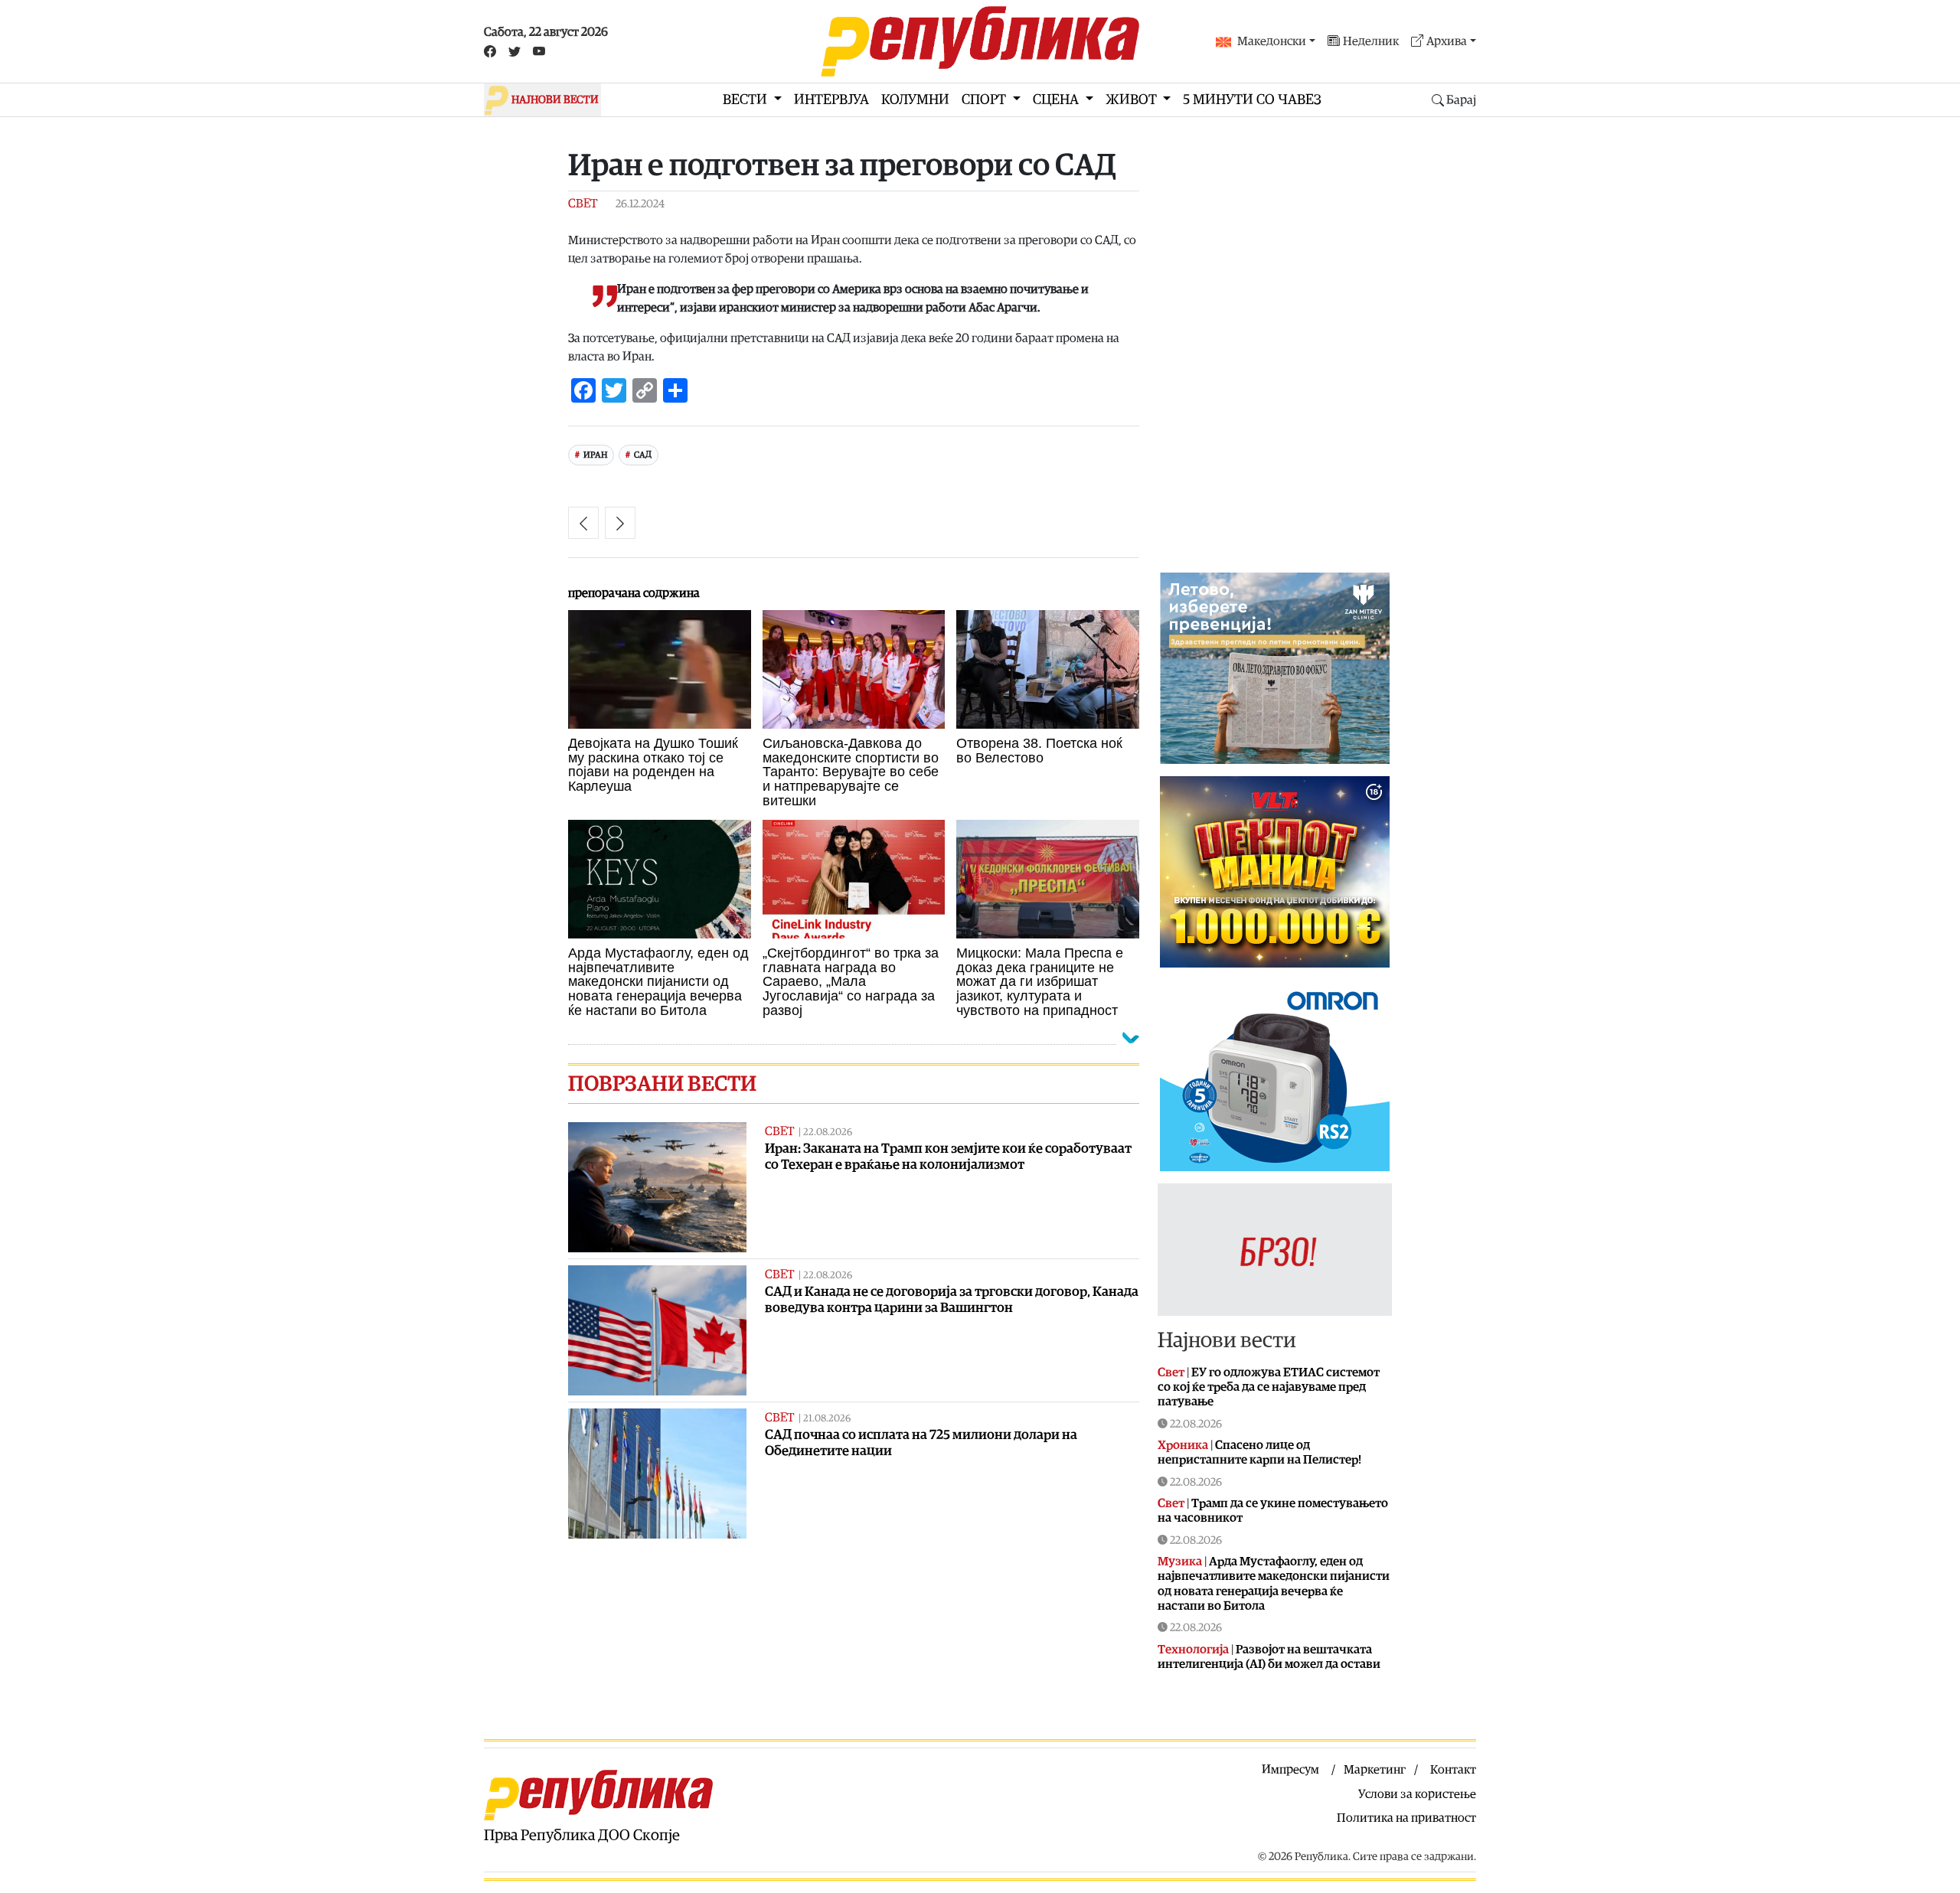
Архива (1447, 41)
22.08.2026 (828, 1133)
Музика (1180, 1562)
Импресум (1290, 1770)
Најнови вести (1227, 1340)
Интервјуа (831, 100)
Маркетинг (1375, 1770)
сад (643, 455)
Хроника (1183, 1445)
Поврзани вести (662, 1084)
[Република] (980, 41)
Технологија (1193, 1650)
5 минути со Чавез (1252, 100)
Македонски (1272, 41)
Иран (595, 455)
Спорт (985, 100)
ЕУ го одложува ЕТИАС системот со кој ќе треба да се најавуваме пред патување (1269, 1387)
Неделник (1371, 41)
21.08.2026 (827, 1419)
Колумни (915, 100)
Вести (746, 100)
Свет (583, 204)
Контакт (1453, 1770)
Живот (1133, 100)
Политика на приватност (1406, 1818)
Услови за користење (1417, 1794)
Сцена (1057, 100)
